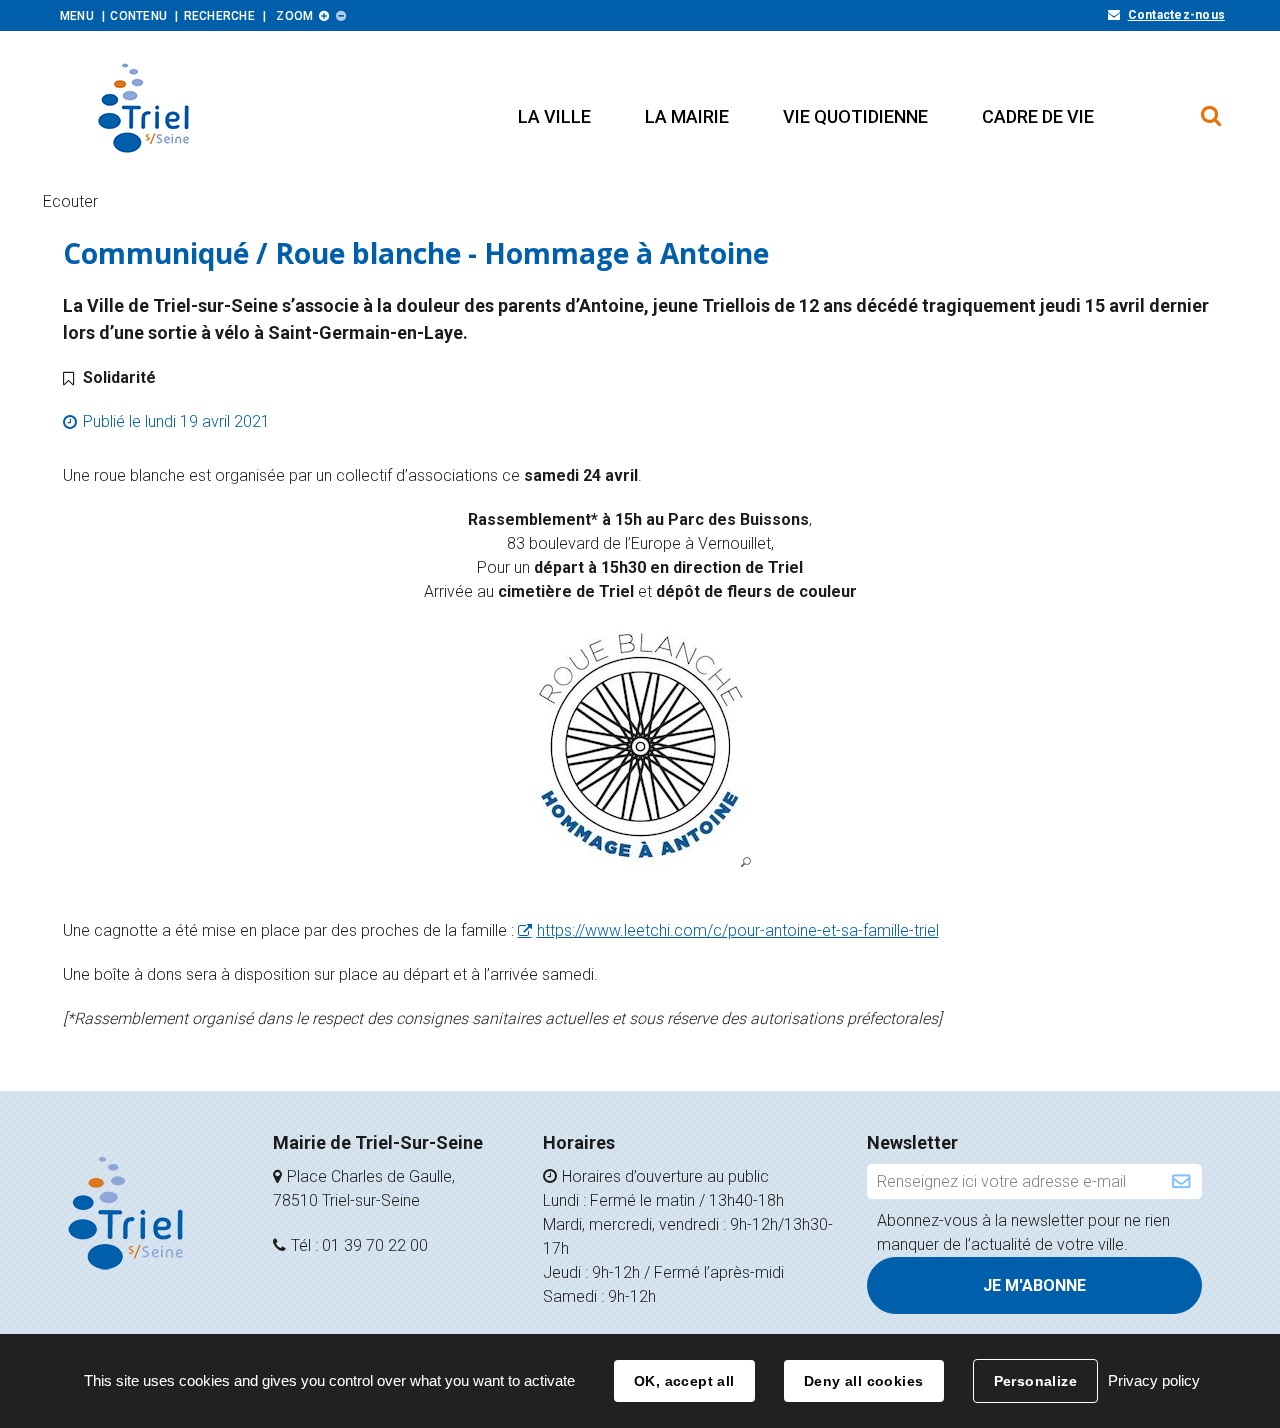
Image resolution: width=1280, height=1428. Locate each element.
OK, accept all (684, 1381)
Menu (77, 16)
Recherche (219, 16)
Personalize (1036, 1381)
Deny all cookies (864, 1381)
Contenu (138, 16)
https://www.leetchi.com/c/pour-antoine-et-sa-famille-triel (738, 930)
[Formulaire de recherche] (1211, 106)
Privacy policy (1154, 1380)
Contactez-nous (1176, 15)
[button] (554, 116)
